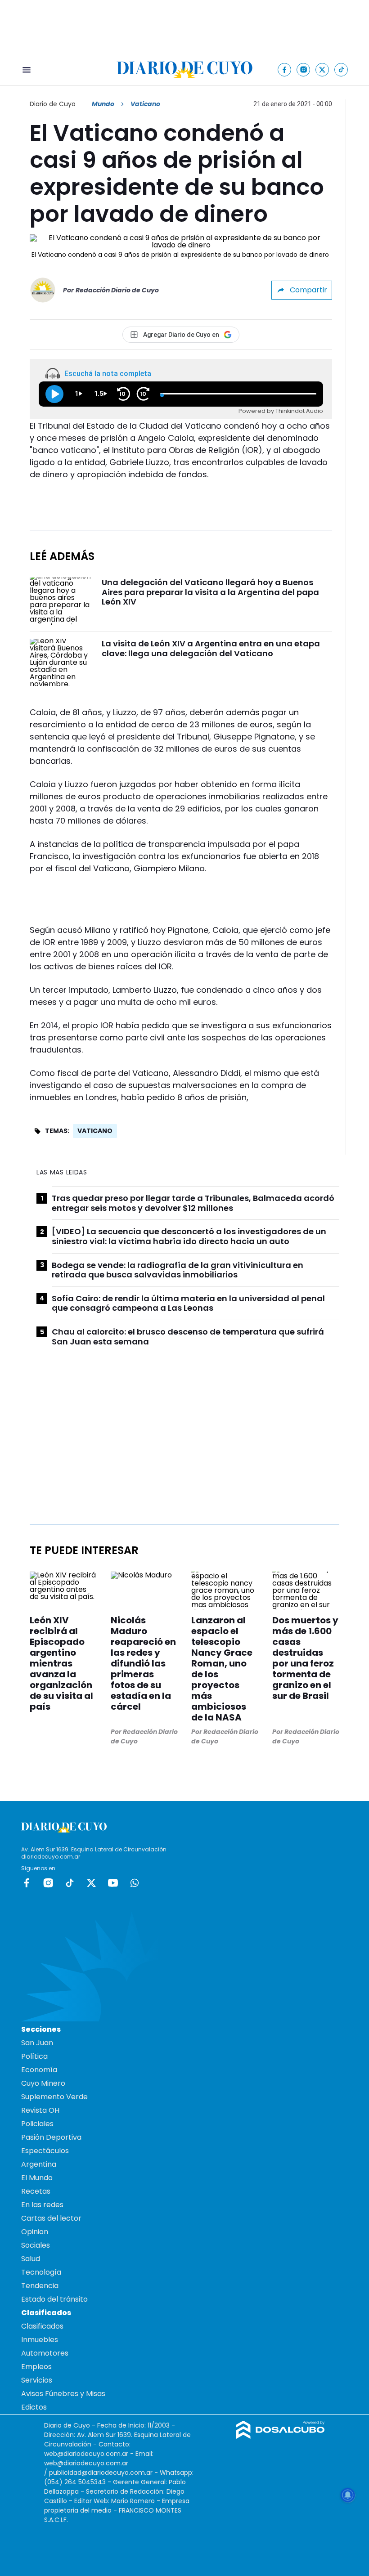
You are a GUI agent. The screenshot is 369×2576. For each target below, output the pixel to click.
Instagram (48, 1883)
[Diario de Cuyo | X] (322, 69)
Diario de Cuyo (53, 104)
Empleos (36, 2367)
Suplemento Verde (54, 2097)
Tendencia (40, 2286)
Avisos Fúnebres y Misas (63, 2394)
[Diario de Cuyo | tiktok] (341, 69)
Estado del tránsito (54, 2299)
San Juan (37, 2043)
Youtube (113, 1883)
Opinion (35, 2232)
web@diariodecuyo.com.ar (86, 2454)
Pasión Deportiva (51, 2137)
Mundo (103, 104)
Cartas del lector (51, 2218)
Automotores (45, 2353)
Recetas (36, 2191)
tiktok (70, 1883)
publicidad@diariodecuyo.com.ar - (104, 2473)
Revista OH (40, 2110)
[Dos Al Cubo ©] (281, 2436)
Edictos (34, 2407)
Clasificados (42, 2326)
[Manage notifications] (348, 2495)
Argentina (39, 2164)
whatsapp (135, 1883)
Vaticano (95, 1131)
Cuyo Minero (43, 2083)
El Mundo (37, 2178)
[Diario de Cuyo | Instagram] (304, 69)
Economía (39, 2070)
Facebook (27, 1883)
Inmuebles (40, 2340)
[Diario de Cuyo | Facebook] (285, 69)
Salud (31, 2259)
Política (34, 2056)
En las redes (42, 2205)
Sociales (36, 2245)
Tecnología (41, 2272)
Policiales (37, 2124)
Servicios (37, 2380)
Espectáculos (45, 2151)
